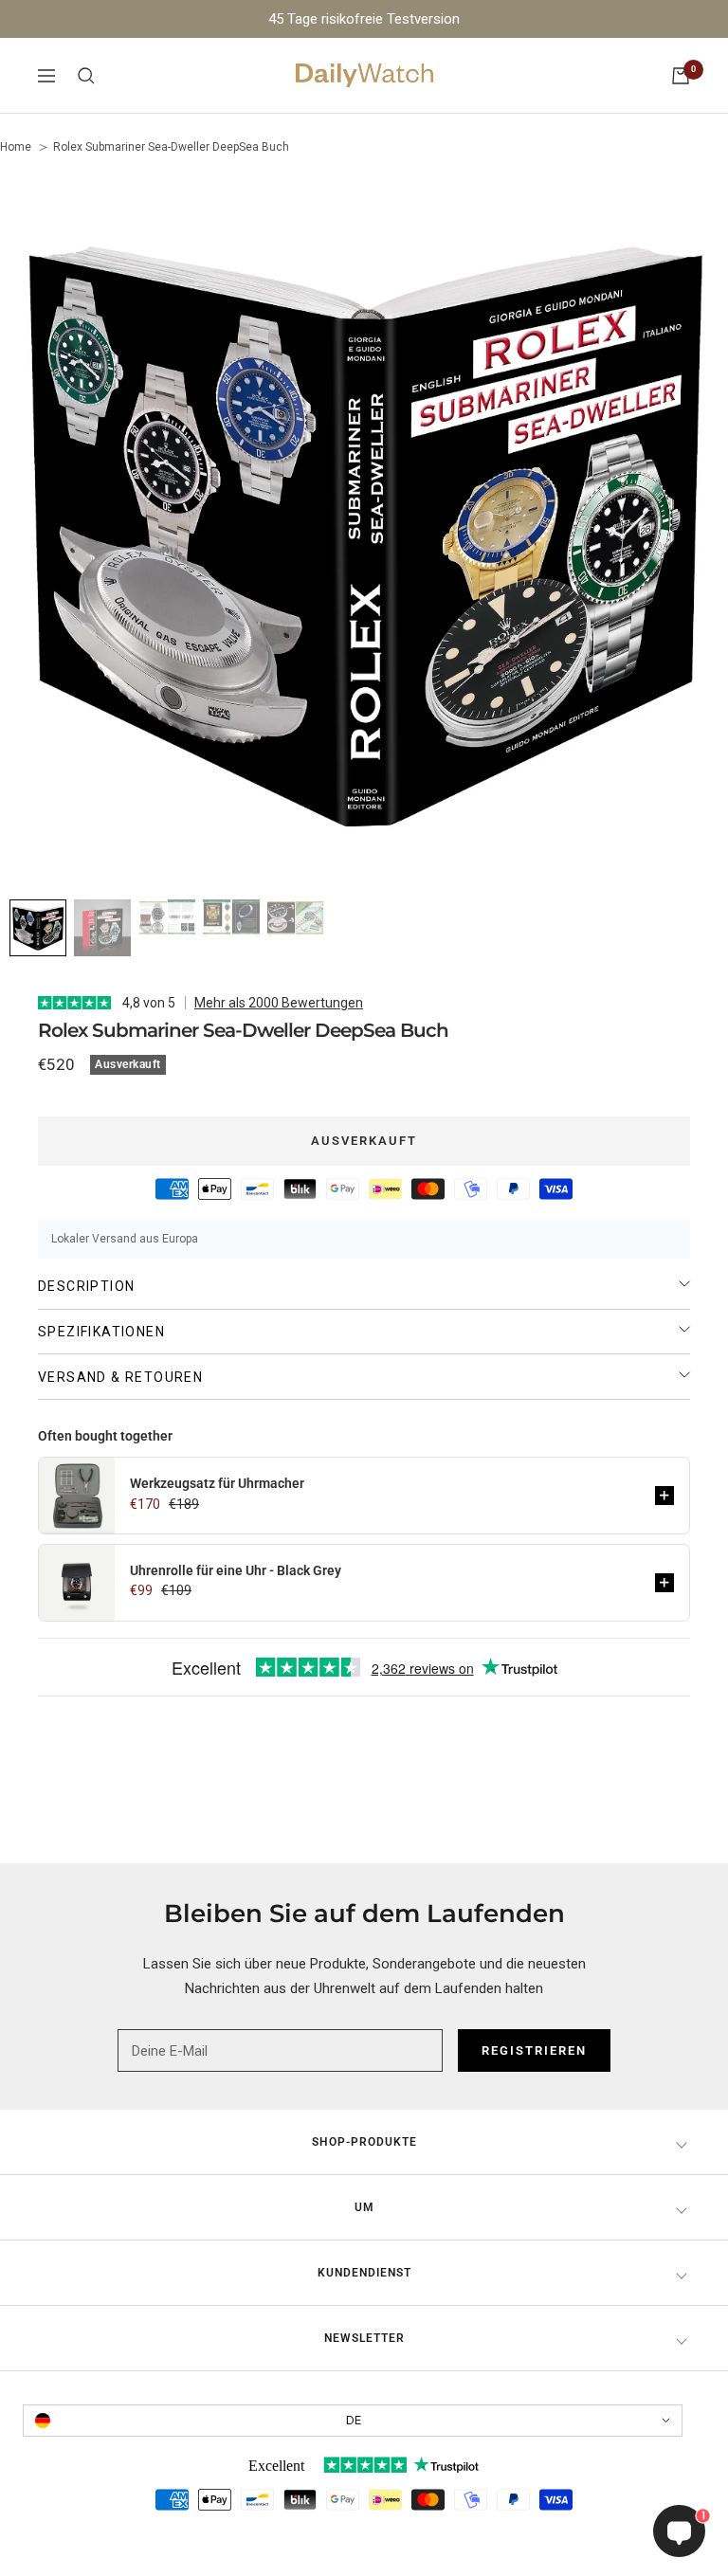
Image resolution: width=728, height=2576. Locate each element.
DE (354, 2420)
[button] (664, 1496)
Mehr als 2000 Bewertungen (279, 1003)
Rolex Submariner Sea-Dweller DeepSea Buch (171, 147)
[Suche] (86, 76)
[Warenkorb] (681, 76)
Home (16, 147)
